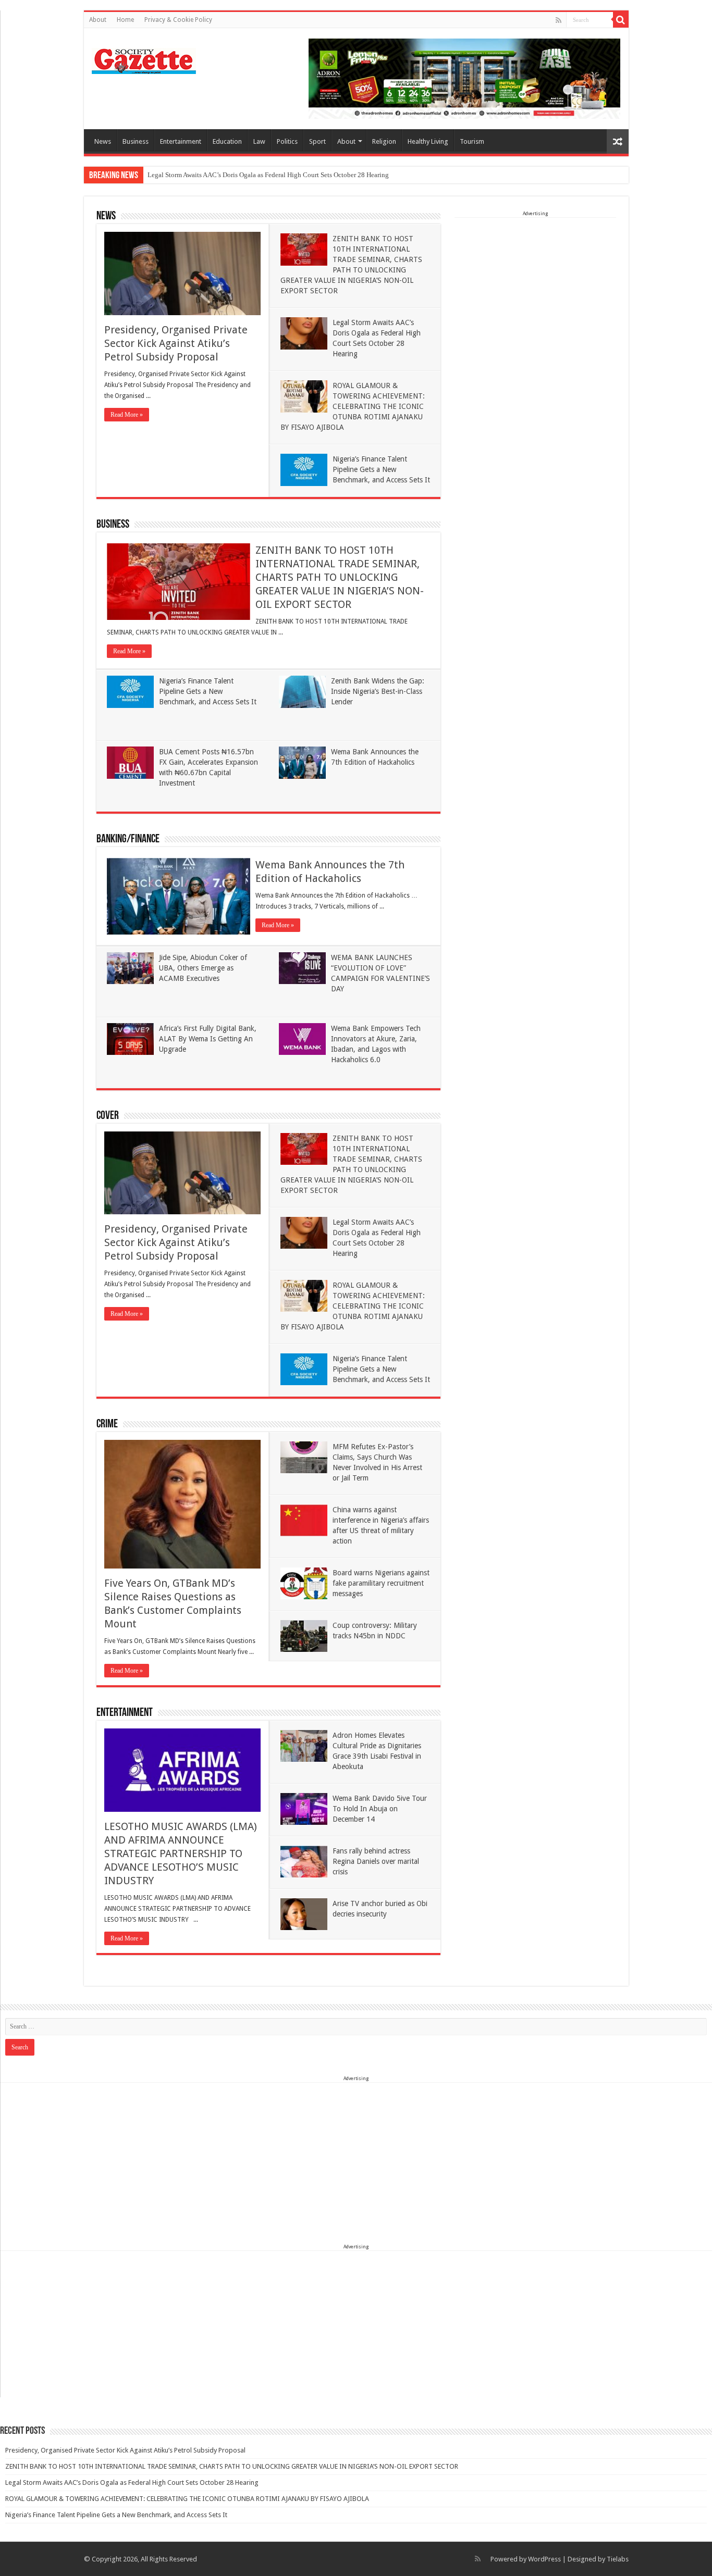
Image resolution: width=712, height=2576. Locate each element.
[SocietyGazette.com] (144, 59)
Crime (107, 1424)
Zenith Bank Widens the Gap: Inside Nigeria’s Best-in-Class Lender (378, 691)
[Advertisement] (535, 283)
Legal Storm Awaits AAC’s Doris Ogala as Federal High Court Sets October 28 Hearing (268, 175)
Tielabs (618, 2559)
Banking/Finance (128, 839)
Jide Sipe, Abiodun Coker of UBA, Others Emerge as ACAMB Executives (203, 968)
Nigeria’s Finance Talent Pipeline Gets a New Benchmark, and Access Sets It (381, 469)
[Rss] (558, 20)
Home (125, 20)
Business (136, 141)
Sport (317, 141)
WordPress (544, 2559)
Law (259, 141)
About (98, 20)
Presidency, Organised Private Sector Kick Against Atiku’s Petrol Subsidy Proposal (176, 343)
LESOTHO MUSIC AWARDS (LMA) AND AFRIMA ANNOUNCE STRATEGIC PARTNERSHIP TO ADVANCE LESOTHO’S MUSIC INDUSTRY (181, 1853)
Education (227, 141)
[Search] (621, 20)
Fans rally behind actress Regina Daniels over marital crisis (376, 1861)
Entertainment (181, 141)
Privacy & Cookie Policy (178, 20)
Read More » (127, 415)
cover (108, 1116)
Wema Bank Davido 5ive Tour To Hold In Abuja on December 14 (380, 1809)
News (103, 141)
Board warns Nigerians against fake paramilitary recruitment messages (381, 1583)
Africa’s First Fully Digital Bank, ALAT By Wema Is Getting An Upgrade (208, 1039)
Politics (287, 141)
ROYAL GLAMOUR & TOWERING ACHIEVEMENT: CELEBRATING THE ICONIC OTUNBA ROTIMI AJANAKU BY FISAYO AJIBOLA (353, 406)
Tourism (472, 141)
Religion (384, 141)
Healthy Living (428, 141)
